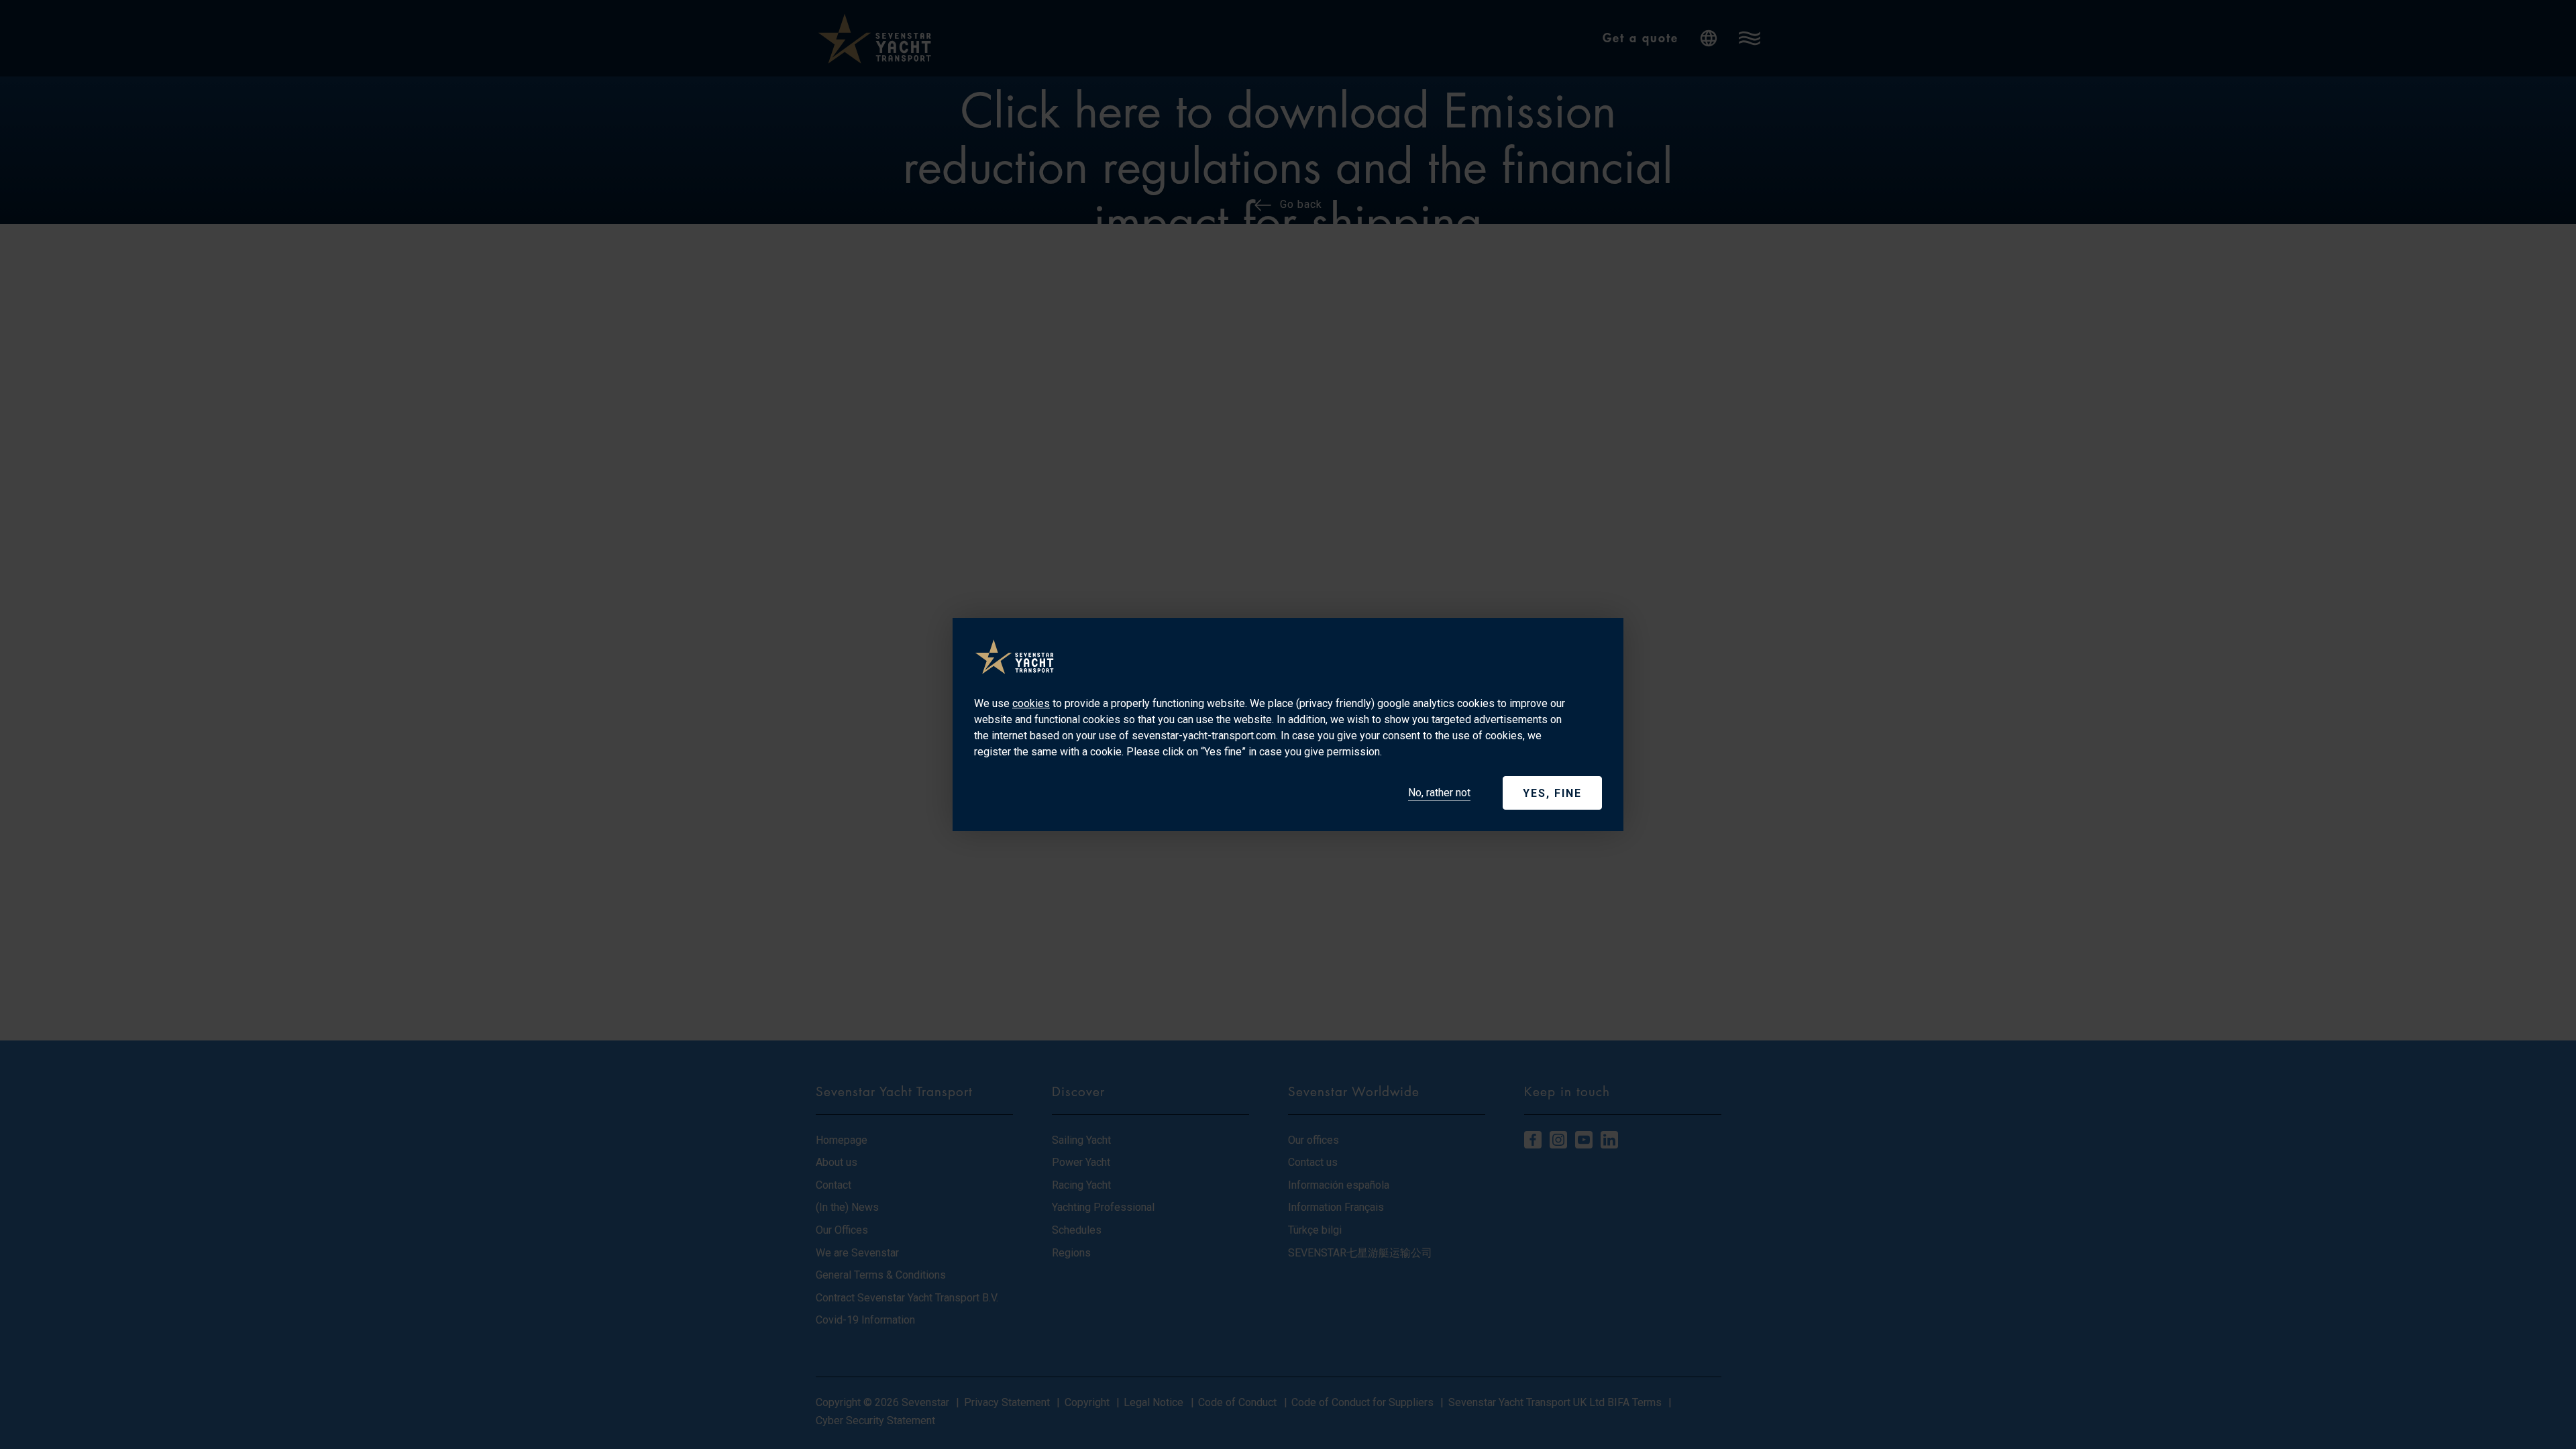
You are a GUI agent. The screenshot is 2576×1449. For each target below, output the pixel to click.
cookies (1031, 703)
